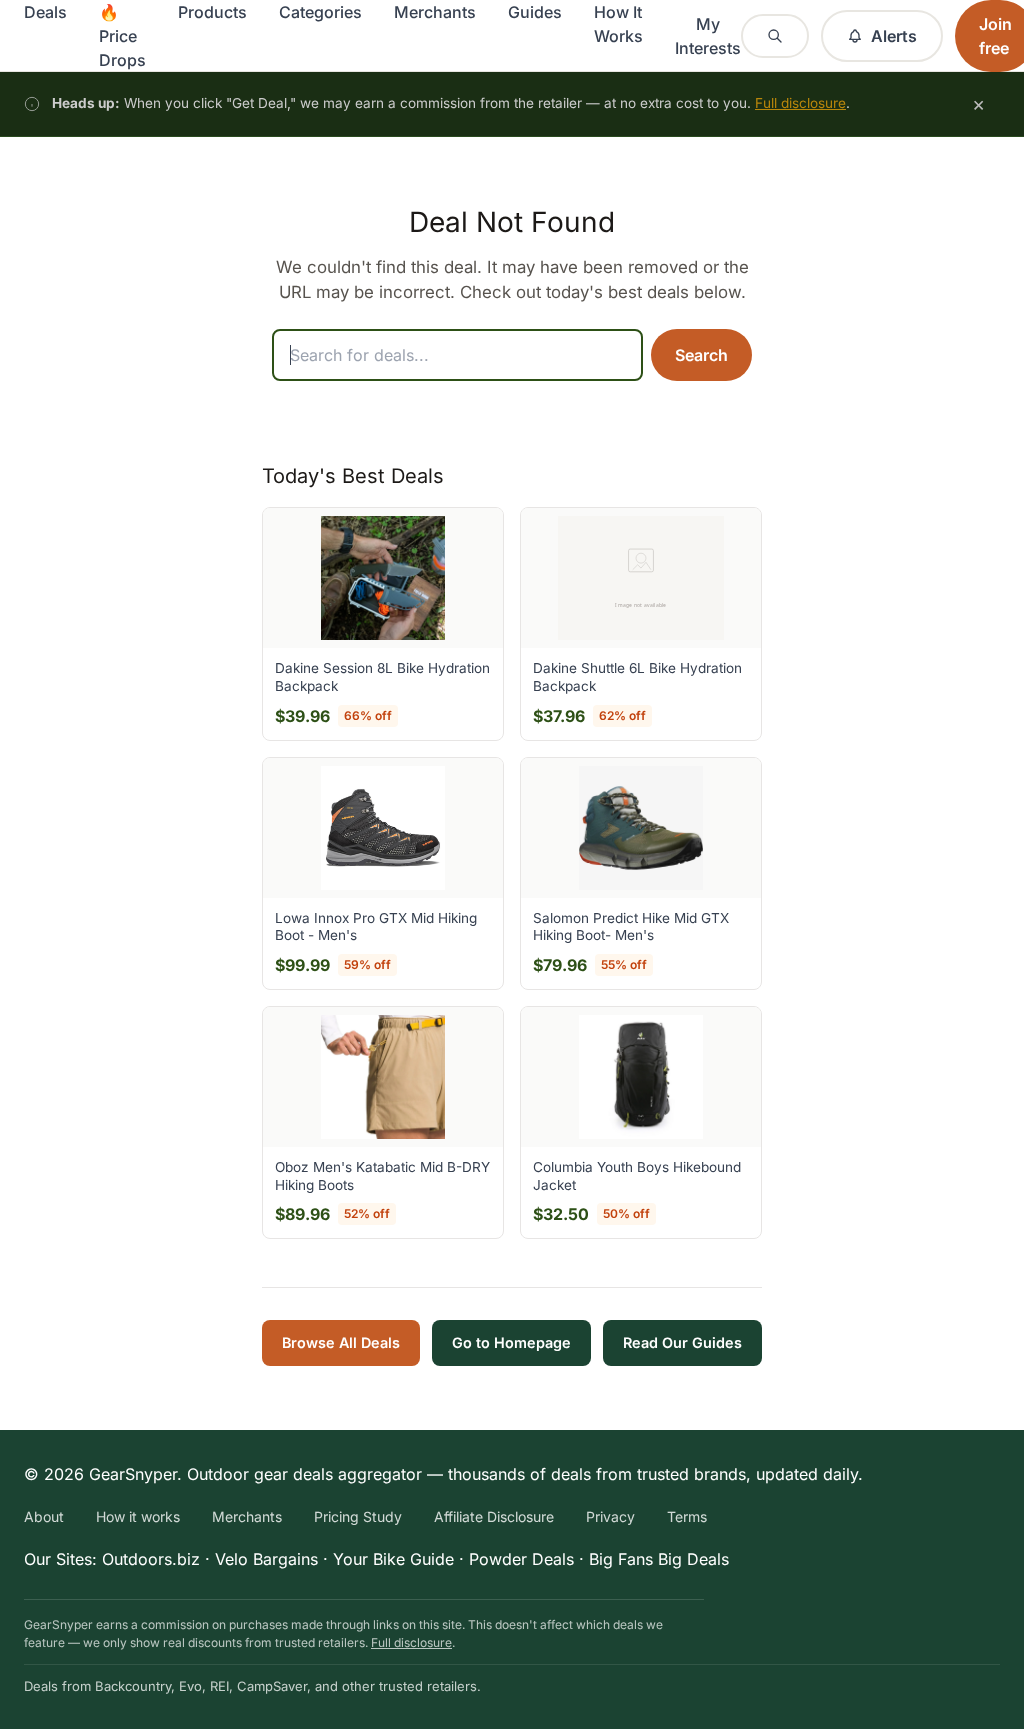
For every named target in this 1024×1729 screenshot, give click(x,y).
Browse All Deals (341, 1342)
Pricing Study (358, 1516)
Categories (320, 12)
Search (701, 355)
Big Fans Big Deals (659, 1559)
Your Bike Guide (393, 1559)
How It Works (618, 24)
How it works (138, 1516)
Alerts (894, 36)
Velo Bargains (266, 1559)
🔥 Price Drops (122, 36)
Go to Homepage (511, 1342)
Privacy (610, 1516)
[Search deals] (775, 36)
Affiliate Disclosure (494, 1516)
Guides (535, 12)
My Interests (708, 36)
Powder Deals (521, 1559)
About (44, 1516)
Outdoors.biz (151, 1559)
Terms (687, 1516)
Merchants (435, 12)
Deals (45, 12)
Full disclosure (800, 103)
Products (212, 12)
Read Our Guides (682, 1342)
